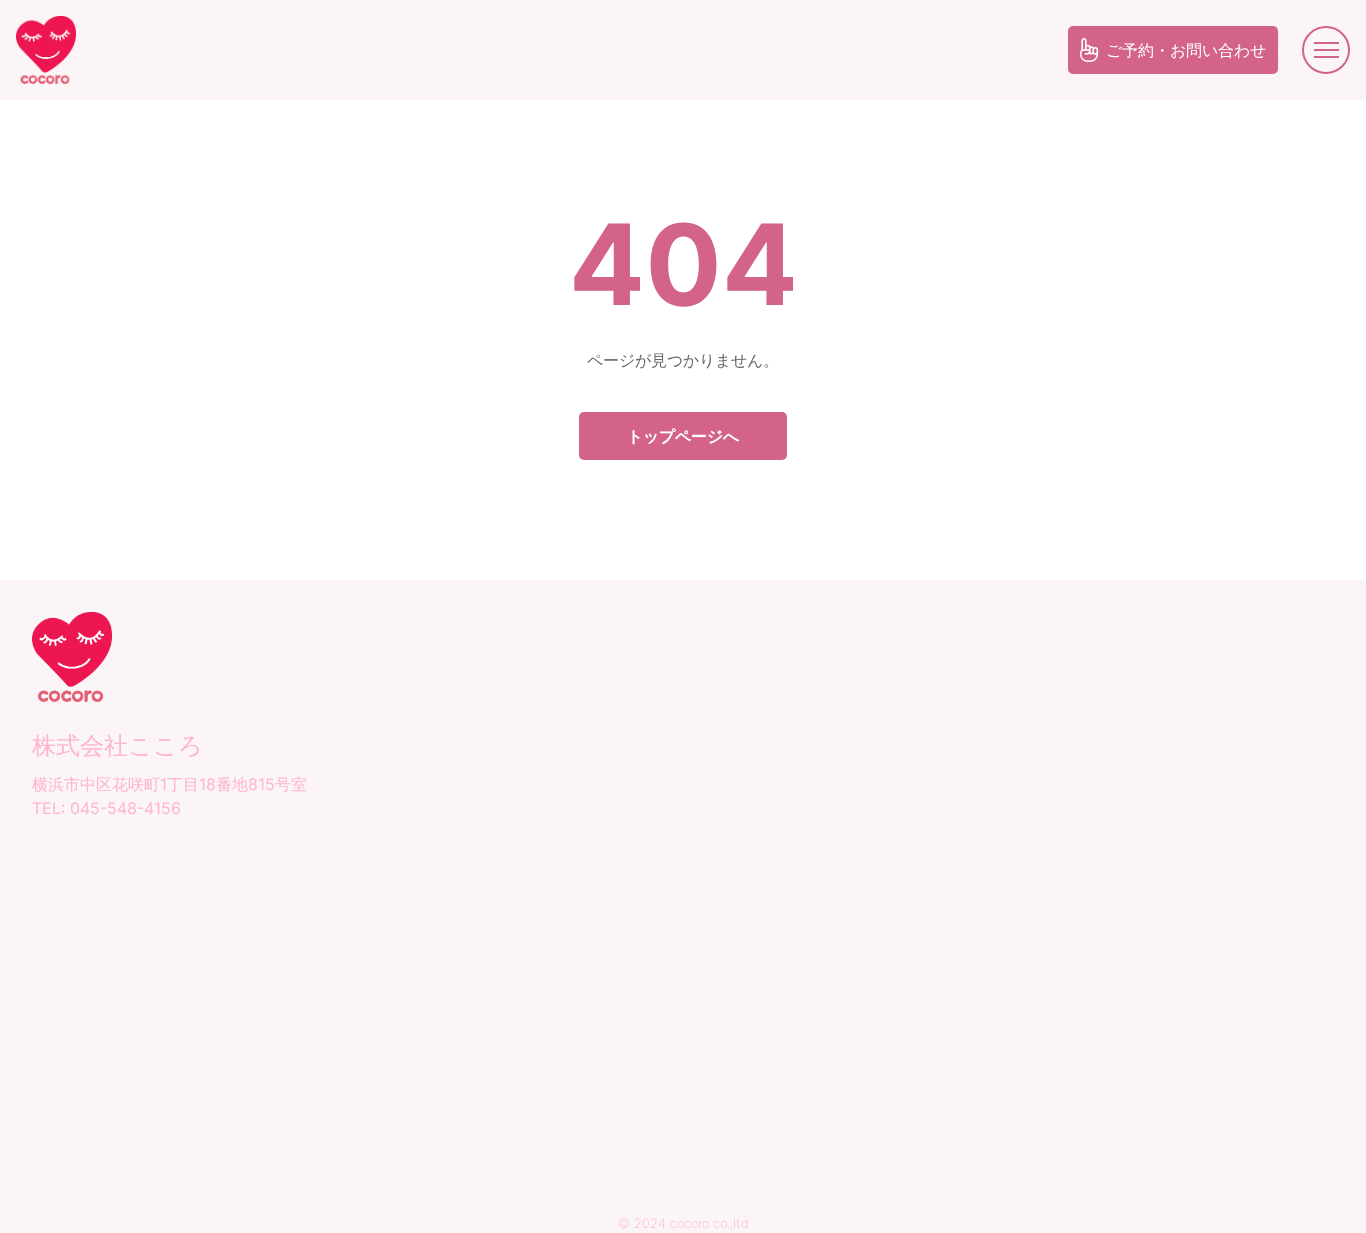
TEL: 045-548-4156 (106, 808)
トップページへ (683, 436)
